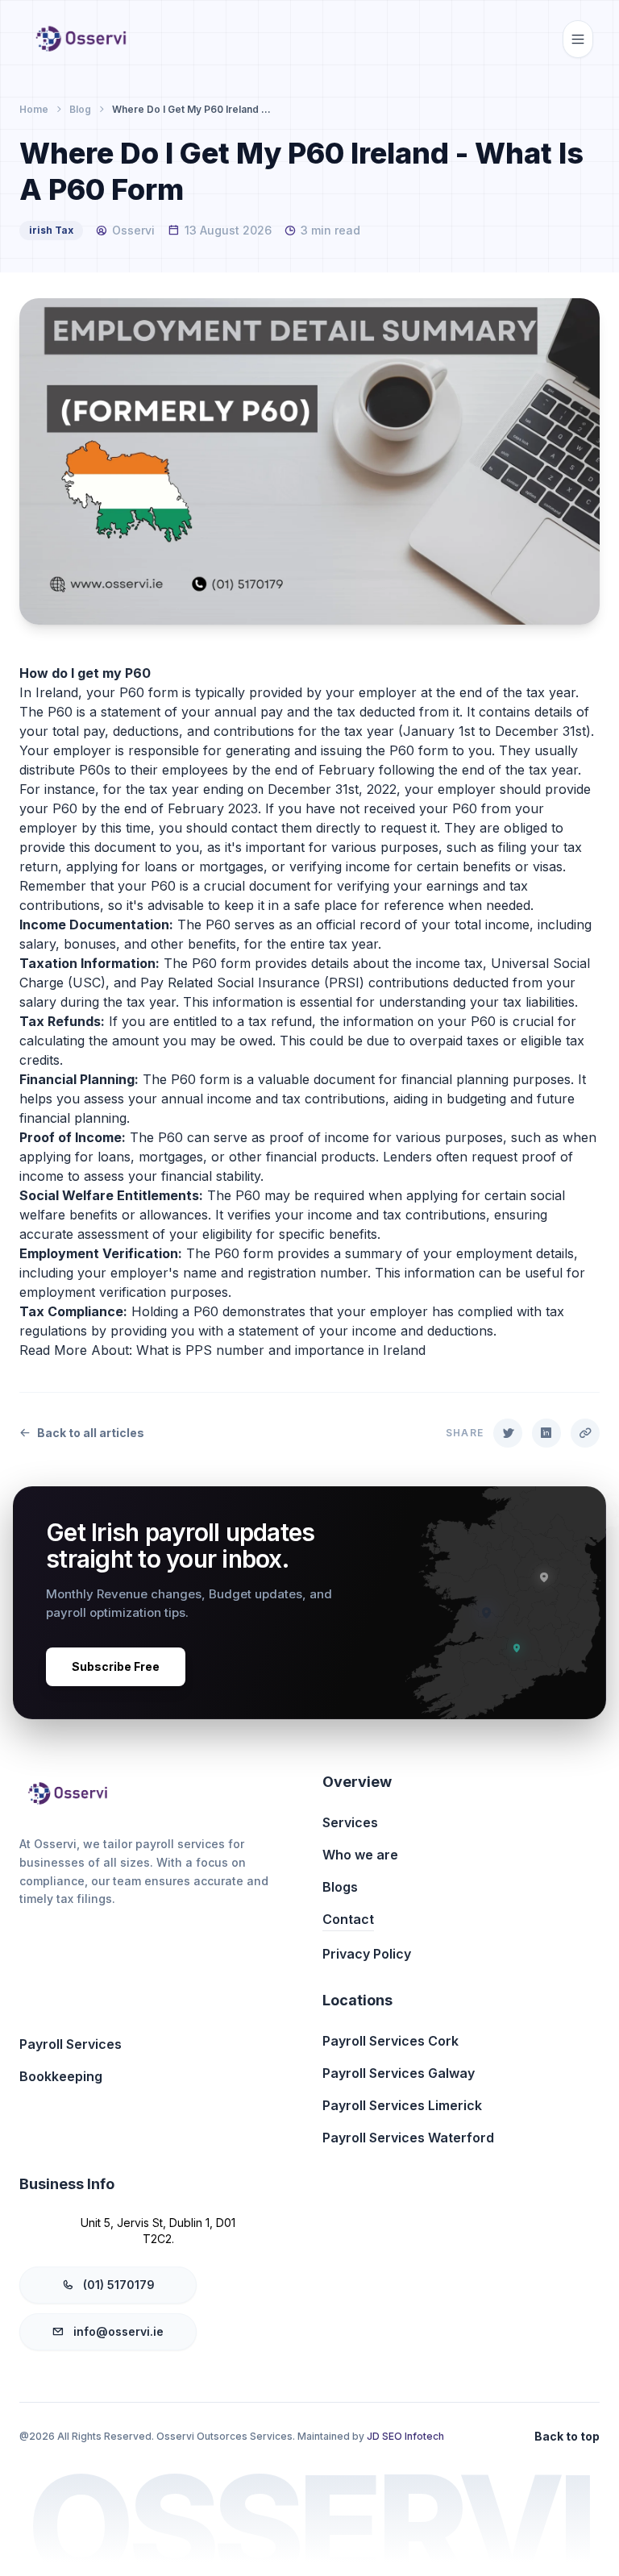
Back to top (567, 2436)
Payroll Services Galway (399, 2073)
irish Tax (51, 230)
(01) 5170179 (119, 2285)
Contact (348, 1919)
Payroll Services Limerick (402, 2105)
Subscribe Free (116, 1666)
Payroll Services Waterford (408, 2138)
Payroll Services (71, 2044)
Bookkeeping (61, 2076)
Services (350, 1822)
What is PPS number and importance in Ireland (281, 1350)
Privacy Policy (367, 1954)
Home (34, 109)
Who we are (360, 1855)
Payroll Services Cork (391, 2041)
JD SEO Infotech (405, 2436)
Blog (80, 109)
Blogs (340, 1887)
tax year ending (196, 789)
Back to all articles (91, 1433)
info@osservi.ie (118, 2331)
